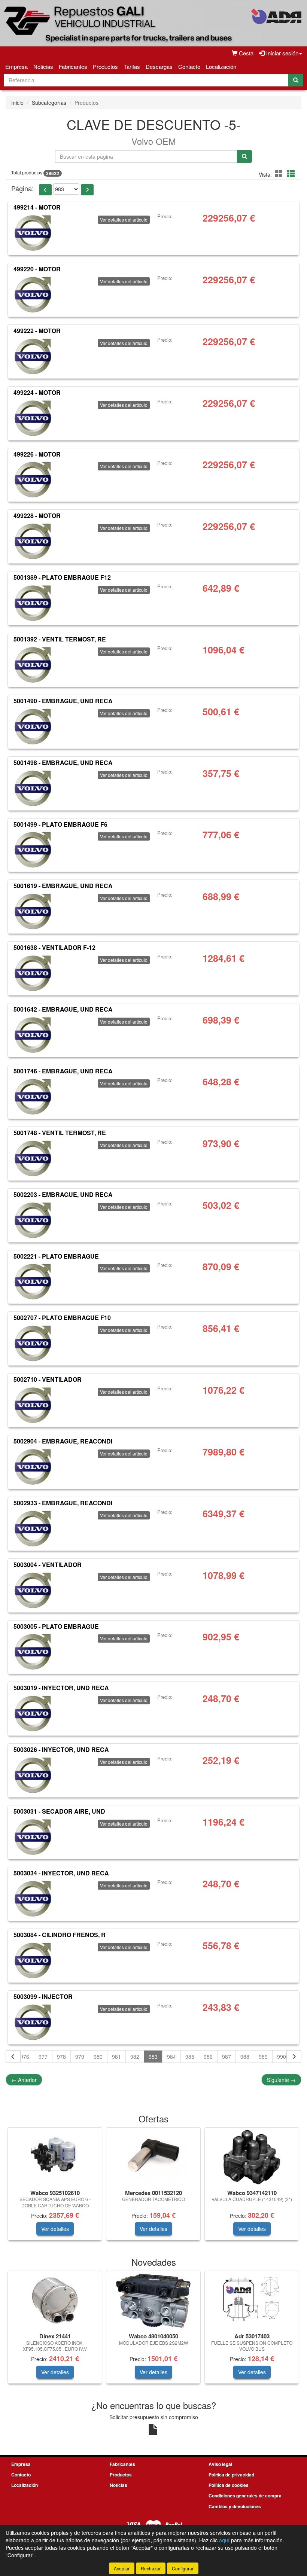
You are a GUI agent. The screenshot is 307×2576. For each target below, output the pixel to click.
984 (171, 2057)
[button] (280, 173)
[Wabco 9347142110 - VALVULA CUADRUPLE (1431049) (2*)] (252, 2157)
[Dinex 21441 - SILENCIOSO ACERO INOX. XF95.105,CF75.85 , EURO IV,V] (55, 2301)
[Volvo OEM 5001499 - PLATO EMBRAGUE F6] (33, 849)
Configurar (183, 2568)
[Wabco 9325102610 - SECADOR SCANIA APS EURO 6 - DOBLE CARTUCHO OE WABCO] (55, 2157)
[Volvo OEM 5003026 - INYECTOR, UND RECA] (33, 1775)
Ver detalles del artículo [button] (124, 220)
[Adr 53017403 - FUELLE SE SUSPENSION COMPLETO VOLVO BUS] (252, 2301)
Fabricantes (73, 66)
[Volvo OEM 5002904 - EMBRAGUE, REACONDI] (33, 1466)
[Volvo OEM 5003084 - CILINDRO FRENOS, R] (33, 1960)
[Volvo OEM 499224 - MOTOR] (33, 418)
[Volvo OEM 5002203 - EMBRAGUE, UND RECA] (33, 1220)
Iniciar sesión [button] (282, 53)
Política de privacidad (231, 2475)
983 (153, 2057)
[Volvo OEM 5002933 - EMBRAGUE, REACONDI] (33, 1528)
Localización (221, 66)
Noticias (43, 66)
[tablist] (153, 2188)
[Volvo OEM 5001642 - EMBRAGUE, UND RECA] (33, 1034)
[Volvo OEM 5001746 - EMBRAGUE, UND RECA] (33, 1096)
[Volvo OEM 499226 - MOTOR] (33, 479)
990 (282, 2057)
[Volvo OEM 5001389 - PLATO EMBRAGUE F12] (33, 603)
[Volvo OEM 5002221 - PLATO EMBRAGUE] (33, 1281)
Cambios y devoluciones (235, 2506)
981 (116, 2057)
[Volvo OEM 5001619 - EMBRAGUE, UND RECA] (33, 911)
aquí (224, 2540)
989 (263, 2057)
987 (227, 2057)
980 (98, 2057)
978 (61, 2057)
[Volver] (13, 2057)
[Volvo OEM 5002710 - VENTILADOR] (33, 1405)
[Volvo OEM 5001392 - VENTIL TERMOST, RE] (33, 664)
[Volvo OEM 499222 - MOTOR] (33, 356)
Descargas (159, 66)
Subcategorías (49, 103)
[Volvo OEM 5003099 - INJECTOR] (33, 2022)
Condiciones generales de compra (245, 2496)
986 (208, 2057)
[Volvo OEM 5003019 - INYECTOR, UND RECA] (33, 1713)
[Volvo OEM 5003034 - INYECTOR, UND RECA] (33, 1898)
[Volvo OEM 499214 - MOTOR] (33, 232)
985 (190, 2057)
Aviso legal (220, 2464)
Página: (22, 188)
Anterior (24, 2080)
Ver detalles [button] (55, 2229)
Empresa (16, 66)
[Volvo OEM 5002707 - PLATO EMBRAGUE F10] (33, 1343)
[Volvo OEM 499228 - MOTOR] (33, 541)
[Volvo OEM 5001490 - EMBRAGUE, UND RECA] (33, 726)
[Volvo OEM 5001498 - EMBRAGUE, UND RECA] (33, 788)
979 (80, 2057)
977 (43, 2057)
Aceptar (122, 2568)
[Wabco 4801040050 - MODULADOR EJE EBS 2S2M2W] (153, 2301)
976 (25, 2057)
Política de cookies (229, 2485)
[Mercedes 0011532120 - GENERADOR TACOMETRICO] (153, 2157)
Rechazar (151, 2568)
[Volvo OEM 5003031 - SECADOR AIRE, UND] (33, 1836)
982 (135, 2057)
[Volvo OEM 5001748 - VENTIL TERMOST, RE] (33, 1158)
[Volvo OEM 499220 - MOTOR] (33, 294)
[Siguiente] (294, 2057)
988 (245, 2057)
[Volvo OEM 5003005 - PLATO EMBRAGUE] (33, 1651)
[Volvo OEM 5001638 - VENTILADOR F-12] (33, 973)
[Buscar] (296, 80)
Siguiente (281, 2080)
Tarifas (132, 66)
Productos (105, 66)
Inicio (17, 103)
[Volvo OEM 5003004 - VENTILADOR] (33, 1590)
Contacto (189, 66)
